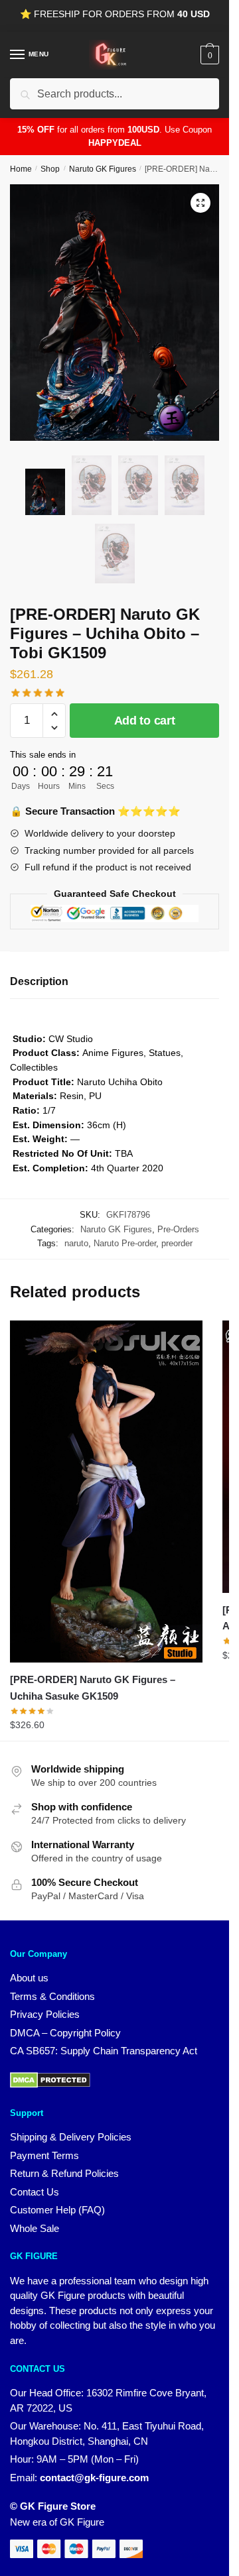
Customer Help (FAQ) (57, 2210)
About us (29, 1978)
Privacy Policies (45, 2014)
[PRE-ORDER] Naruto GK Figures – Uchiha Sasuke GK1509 (93, 1687)
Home (21, 169)
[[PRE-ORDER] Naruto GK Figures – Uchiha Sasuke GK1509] (106, 1492)
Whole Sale (35, 2228)
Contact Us (35, 2192)
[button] (200, 203)
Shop (50, 169)
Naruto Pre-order (125, 1243)
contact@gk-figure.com (94, 2478)
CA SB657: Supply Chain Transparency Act (104, 2051)
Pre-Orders (178, 1229)
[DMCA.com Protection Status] (50, 2084)
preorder (177, 1243)
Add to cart (145, 721)
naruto (76, 1243)
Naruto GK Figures (103, 169)
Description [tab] (39, 981)
